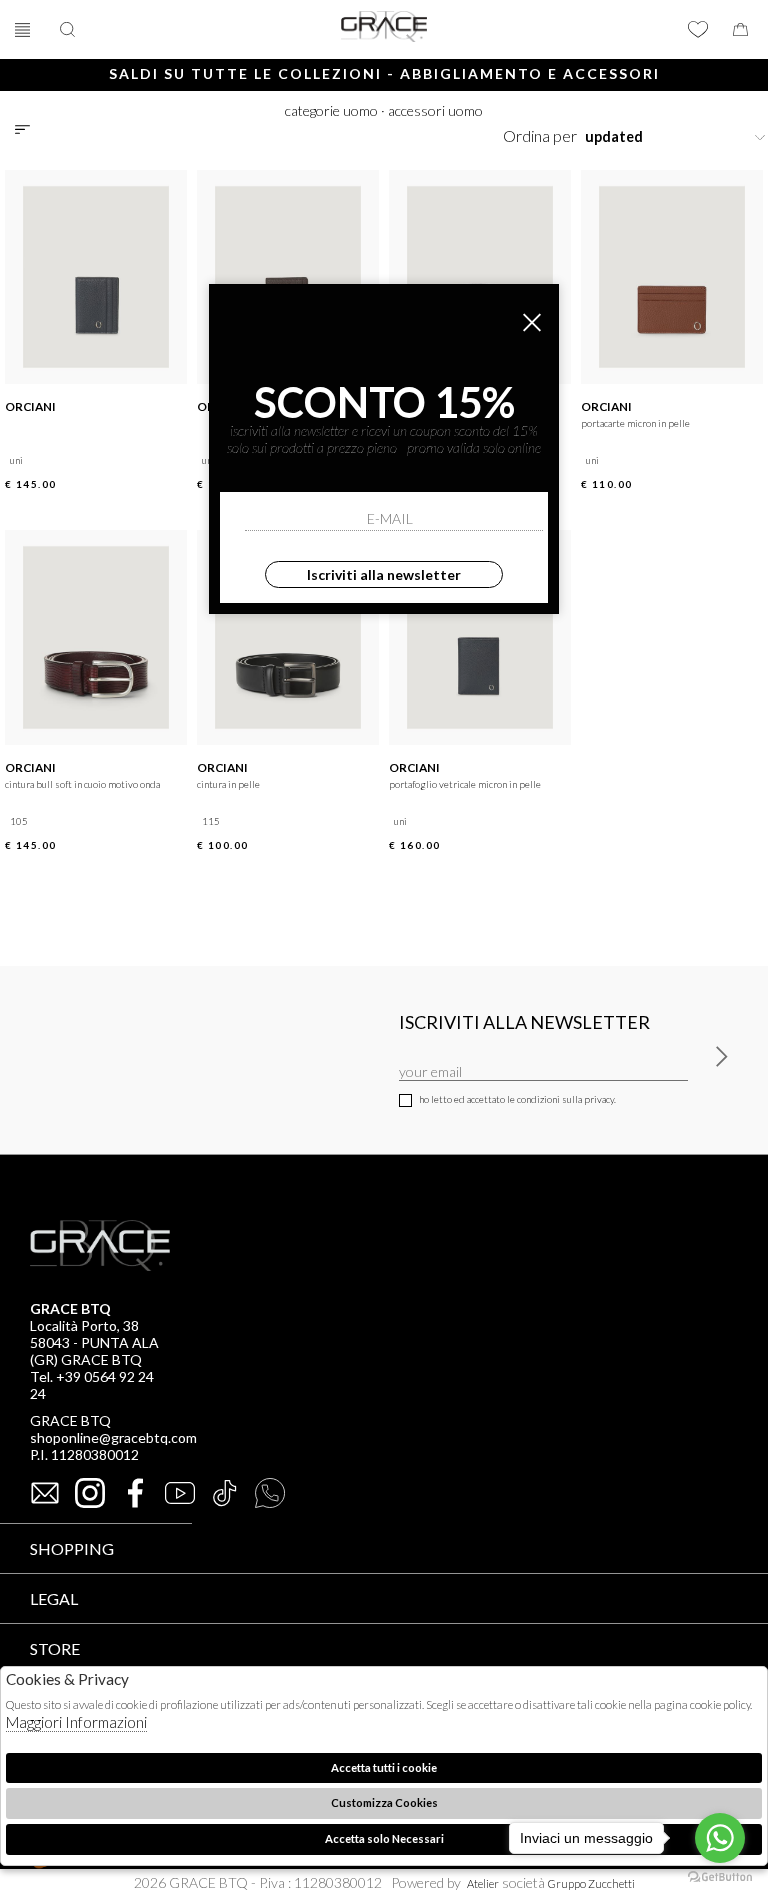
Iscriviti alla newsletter (384, 574)
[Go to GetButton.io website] (720, 1876)
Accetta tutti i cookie (384, 1767)
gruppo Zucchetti (591, 1883)
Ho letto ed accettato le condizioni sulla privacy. (517, 1099)
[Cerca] (70, 30)
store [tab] (55, 1648)
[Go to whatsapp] (720, 1838)
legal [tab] (54, 1598)
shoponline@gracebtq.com (113, 1437)
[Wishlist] (698, 30)
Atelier (483, 1883)
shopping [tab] (72, 1548)
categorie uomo (331, 110)
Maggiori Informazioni (76, 1722)
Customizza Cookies (384, 1802)
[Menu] (25, 30)
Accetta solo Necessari (384, 1838)
